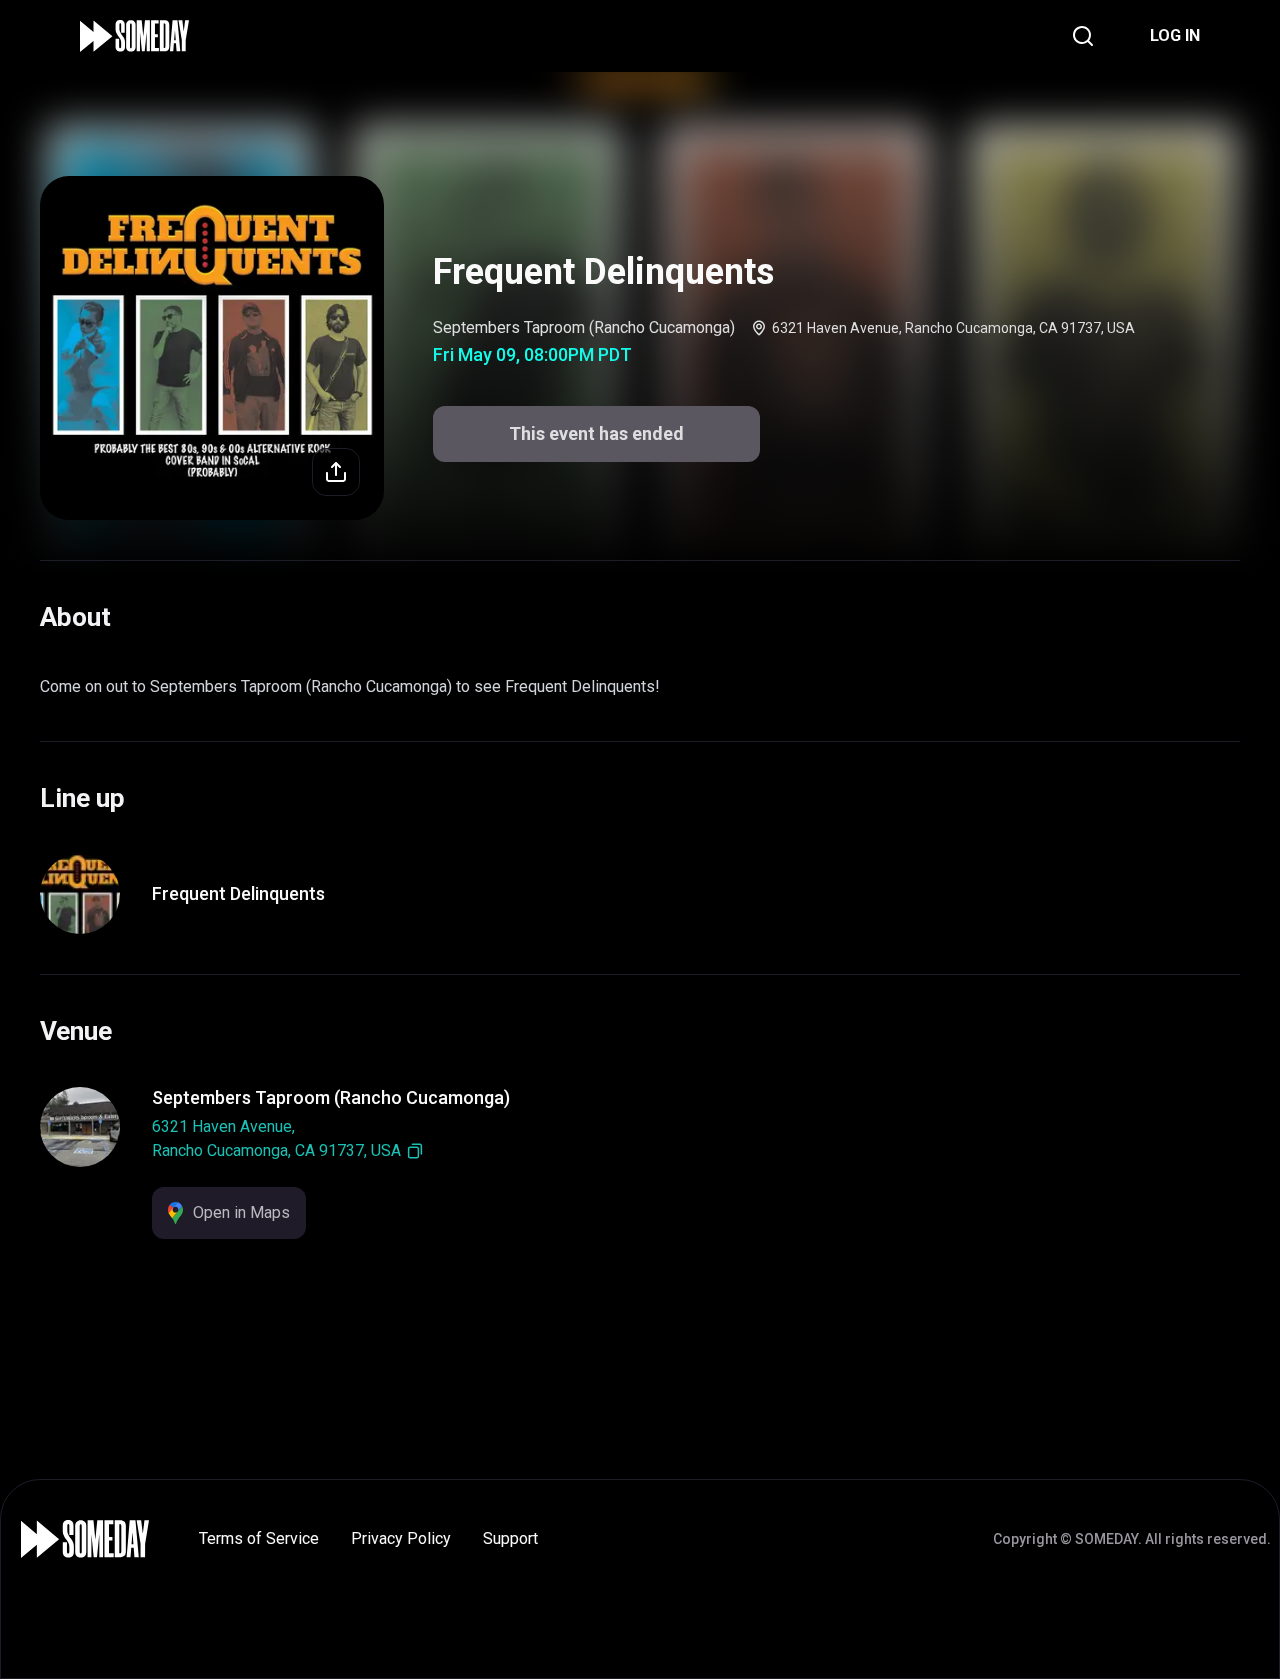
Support (510, 1538)
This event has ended (596, 433)
